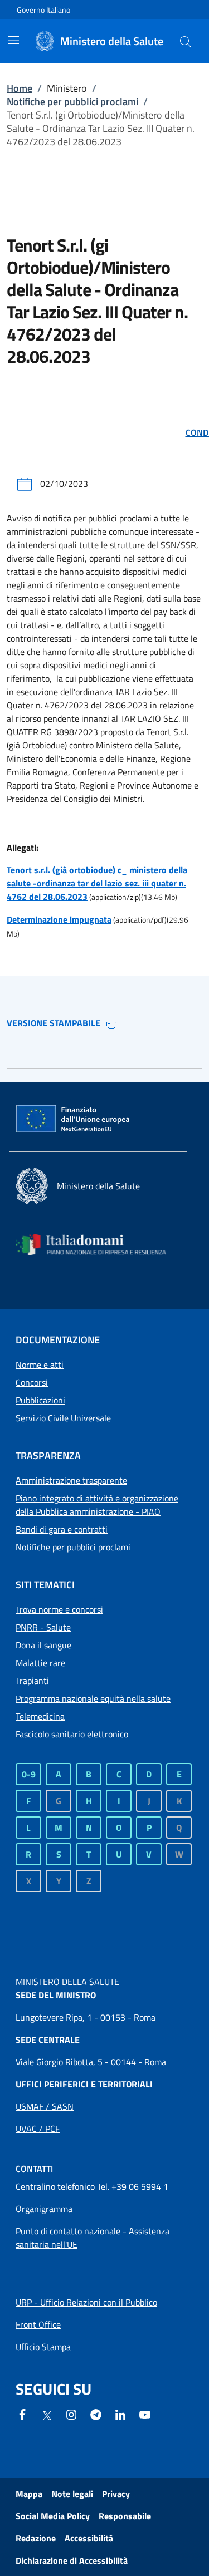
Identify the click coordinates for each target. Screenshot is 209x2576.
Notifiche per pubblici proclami (72, 102)
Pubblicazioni (40, 1400)
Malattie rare (40, 1663)
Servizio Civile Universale (63, 1418)
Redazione (36, 2538)
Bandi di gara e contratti (62, 1529)
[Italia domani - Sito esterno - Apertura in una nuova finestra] (98, 1245)
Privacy (116, 2494)
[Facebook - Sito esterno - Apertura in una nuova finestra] (22, 2414)
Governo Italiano (43, 10)
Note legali (72, 2494)
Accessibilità (89, 2538)
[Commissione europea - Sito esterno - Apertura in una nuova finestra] (74, 1119)
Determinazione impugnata (59, 919)
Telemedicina (40, 1716)
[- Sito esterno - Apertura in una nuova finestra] (145, 2414)
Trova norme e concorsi (59, 1609)
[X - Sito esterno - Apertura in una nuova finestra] (47, 2415)
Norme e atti (40, 1365)
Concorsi (32, 1382)
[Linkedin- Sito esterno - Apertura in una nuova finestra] (120, 2414)
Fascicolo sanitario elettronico (72, 1734)
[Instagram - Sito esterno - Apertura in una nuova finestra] (71, 2414)
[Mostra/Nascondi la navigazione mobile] (13, 40)
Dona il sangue (43, 1645)
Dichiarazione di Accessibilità (72, 2560)
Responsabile (125, 2516)
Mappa (29, 2494)
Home (20, 88)
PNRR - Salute (43, 1627)
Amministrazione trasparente (71, 1480)
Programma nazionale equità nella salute (93, 1698)
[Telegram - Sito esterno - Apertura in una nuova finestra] (96, 2414)
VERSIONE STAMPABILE (54, 1023)
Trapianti (32, 1681)
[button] (186, 41)
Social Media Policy (53, 2516)
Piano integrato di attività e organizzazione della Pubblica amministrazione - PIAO (97, 1505)
